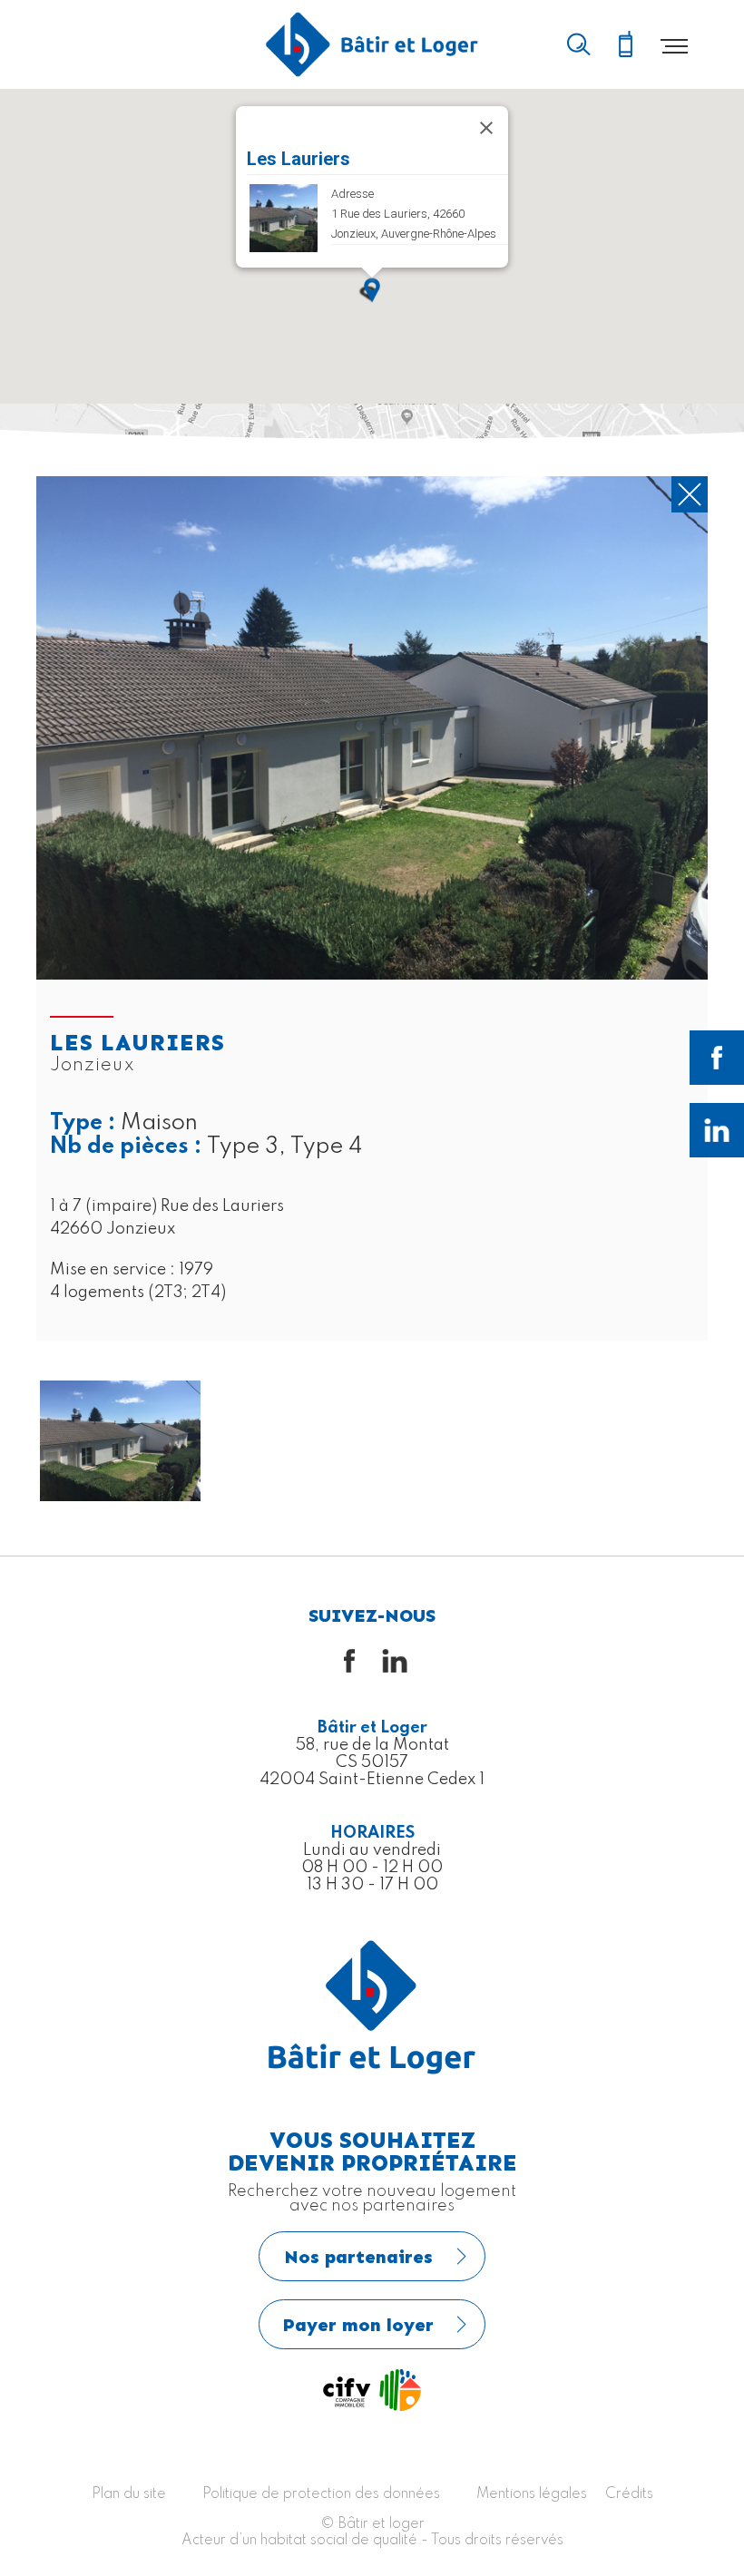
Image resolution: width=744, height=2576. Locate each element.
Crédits (629, 2494)
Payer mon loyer (358, 2325)
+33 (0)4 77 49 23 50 (625, 45)
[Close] (486, 128)
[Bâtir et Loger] (372, 44)
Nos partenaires (358, 2257)
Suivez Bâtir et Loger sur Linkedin (717, 1130)
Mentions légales (532, 2494)
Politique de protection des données (321, 2494)
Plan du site (129, 2494)
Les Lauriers (299, 159)
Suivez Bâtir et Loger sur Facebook (717, 1058)
